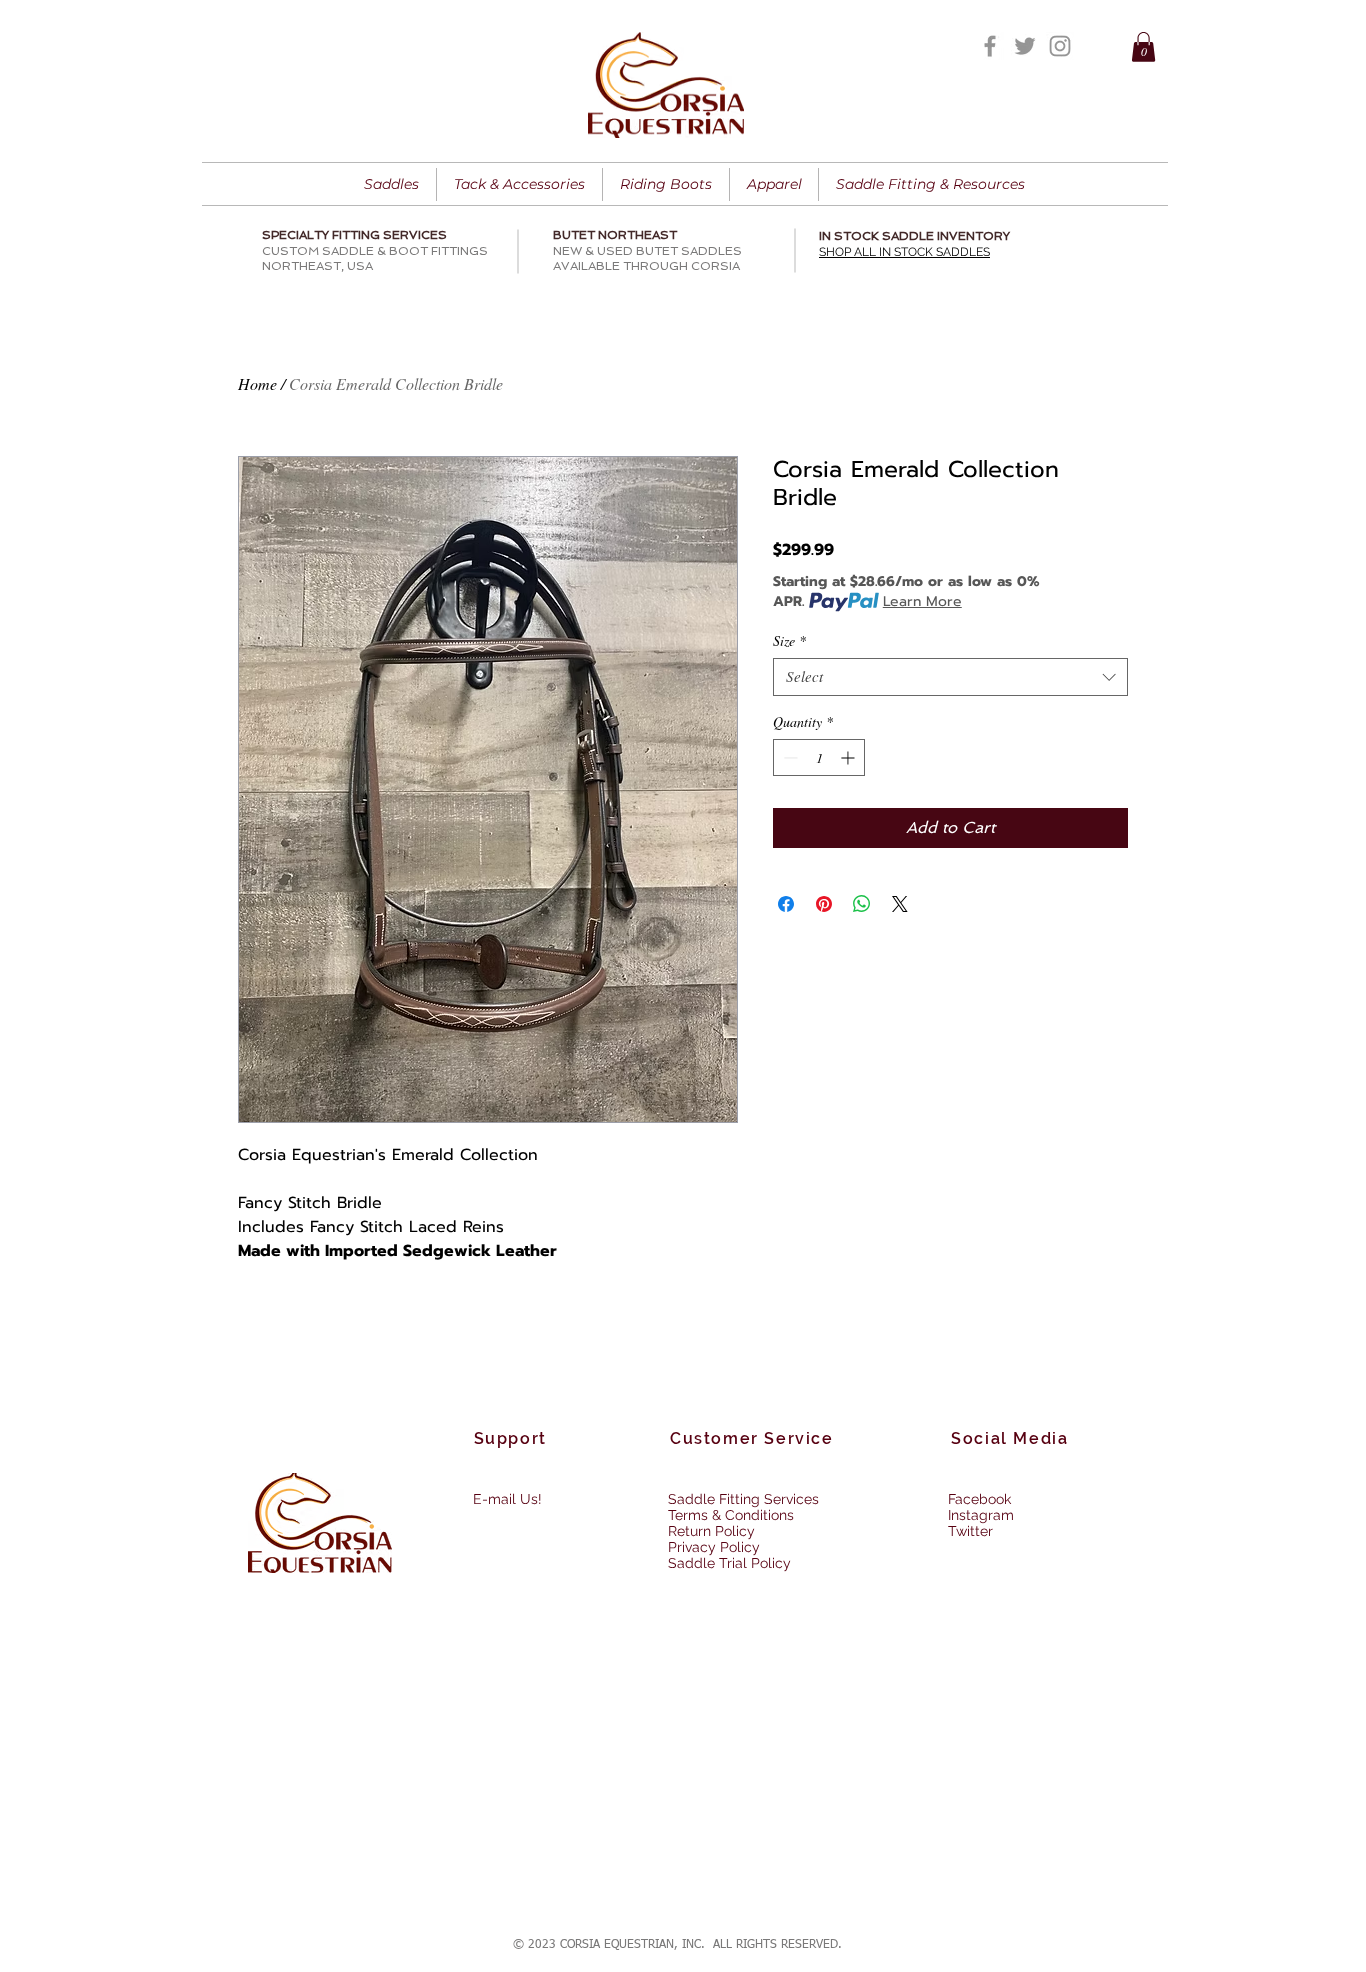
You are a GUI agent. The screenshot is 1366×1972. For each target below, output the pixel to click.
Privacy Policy (714, 1547)
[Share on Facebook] (786, 904)
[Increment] (849, 757)
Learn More (922, 602)
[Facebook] (990, 46)
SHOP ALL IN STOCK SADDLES (904, 252)
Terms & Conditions (731, 1515)
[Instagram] (1060, 46)
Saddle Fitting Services (743, 1499)
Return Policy (711, 1531)
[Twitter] (1025, 46)
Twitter (970, 1531)
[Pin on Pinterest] (824, 904)
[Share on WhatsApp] (862, 904)
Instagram (981, 1515)
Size (789, 641)
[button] (1143, 47)
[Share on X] (900, 904)
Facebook (979, 1499)
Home (257, 383)
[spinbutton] (819, 757)
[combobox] (950, 677)
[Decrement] (788, 757)
